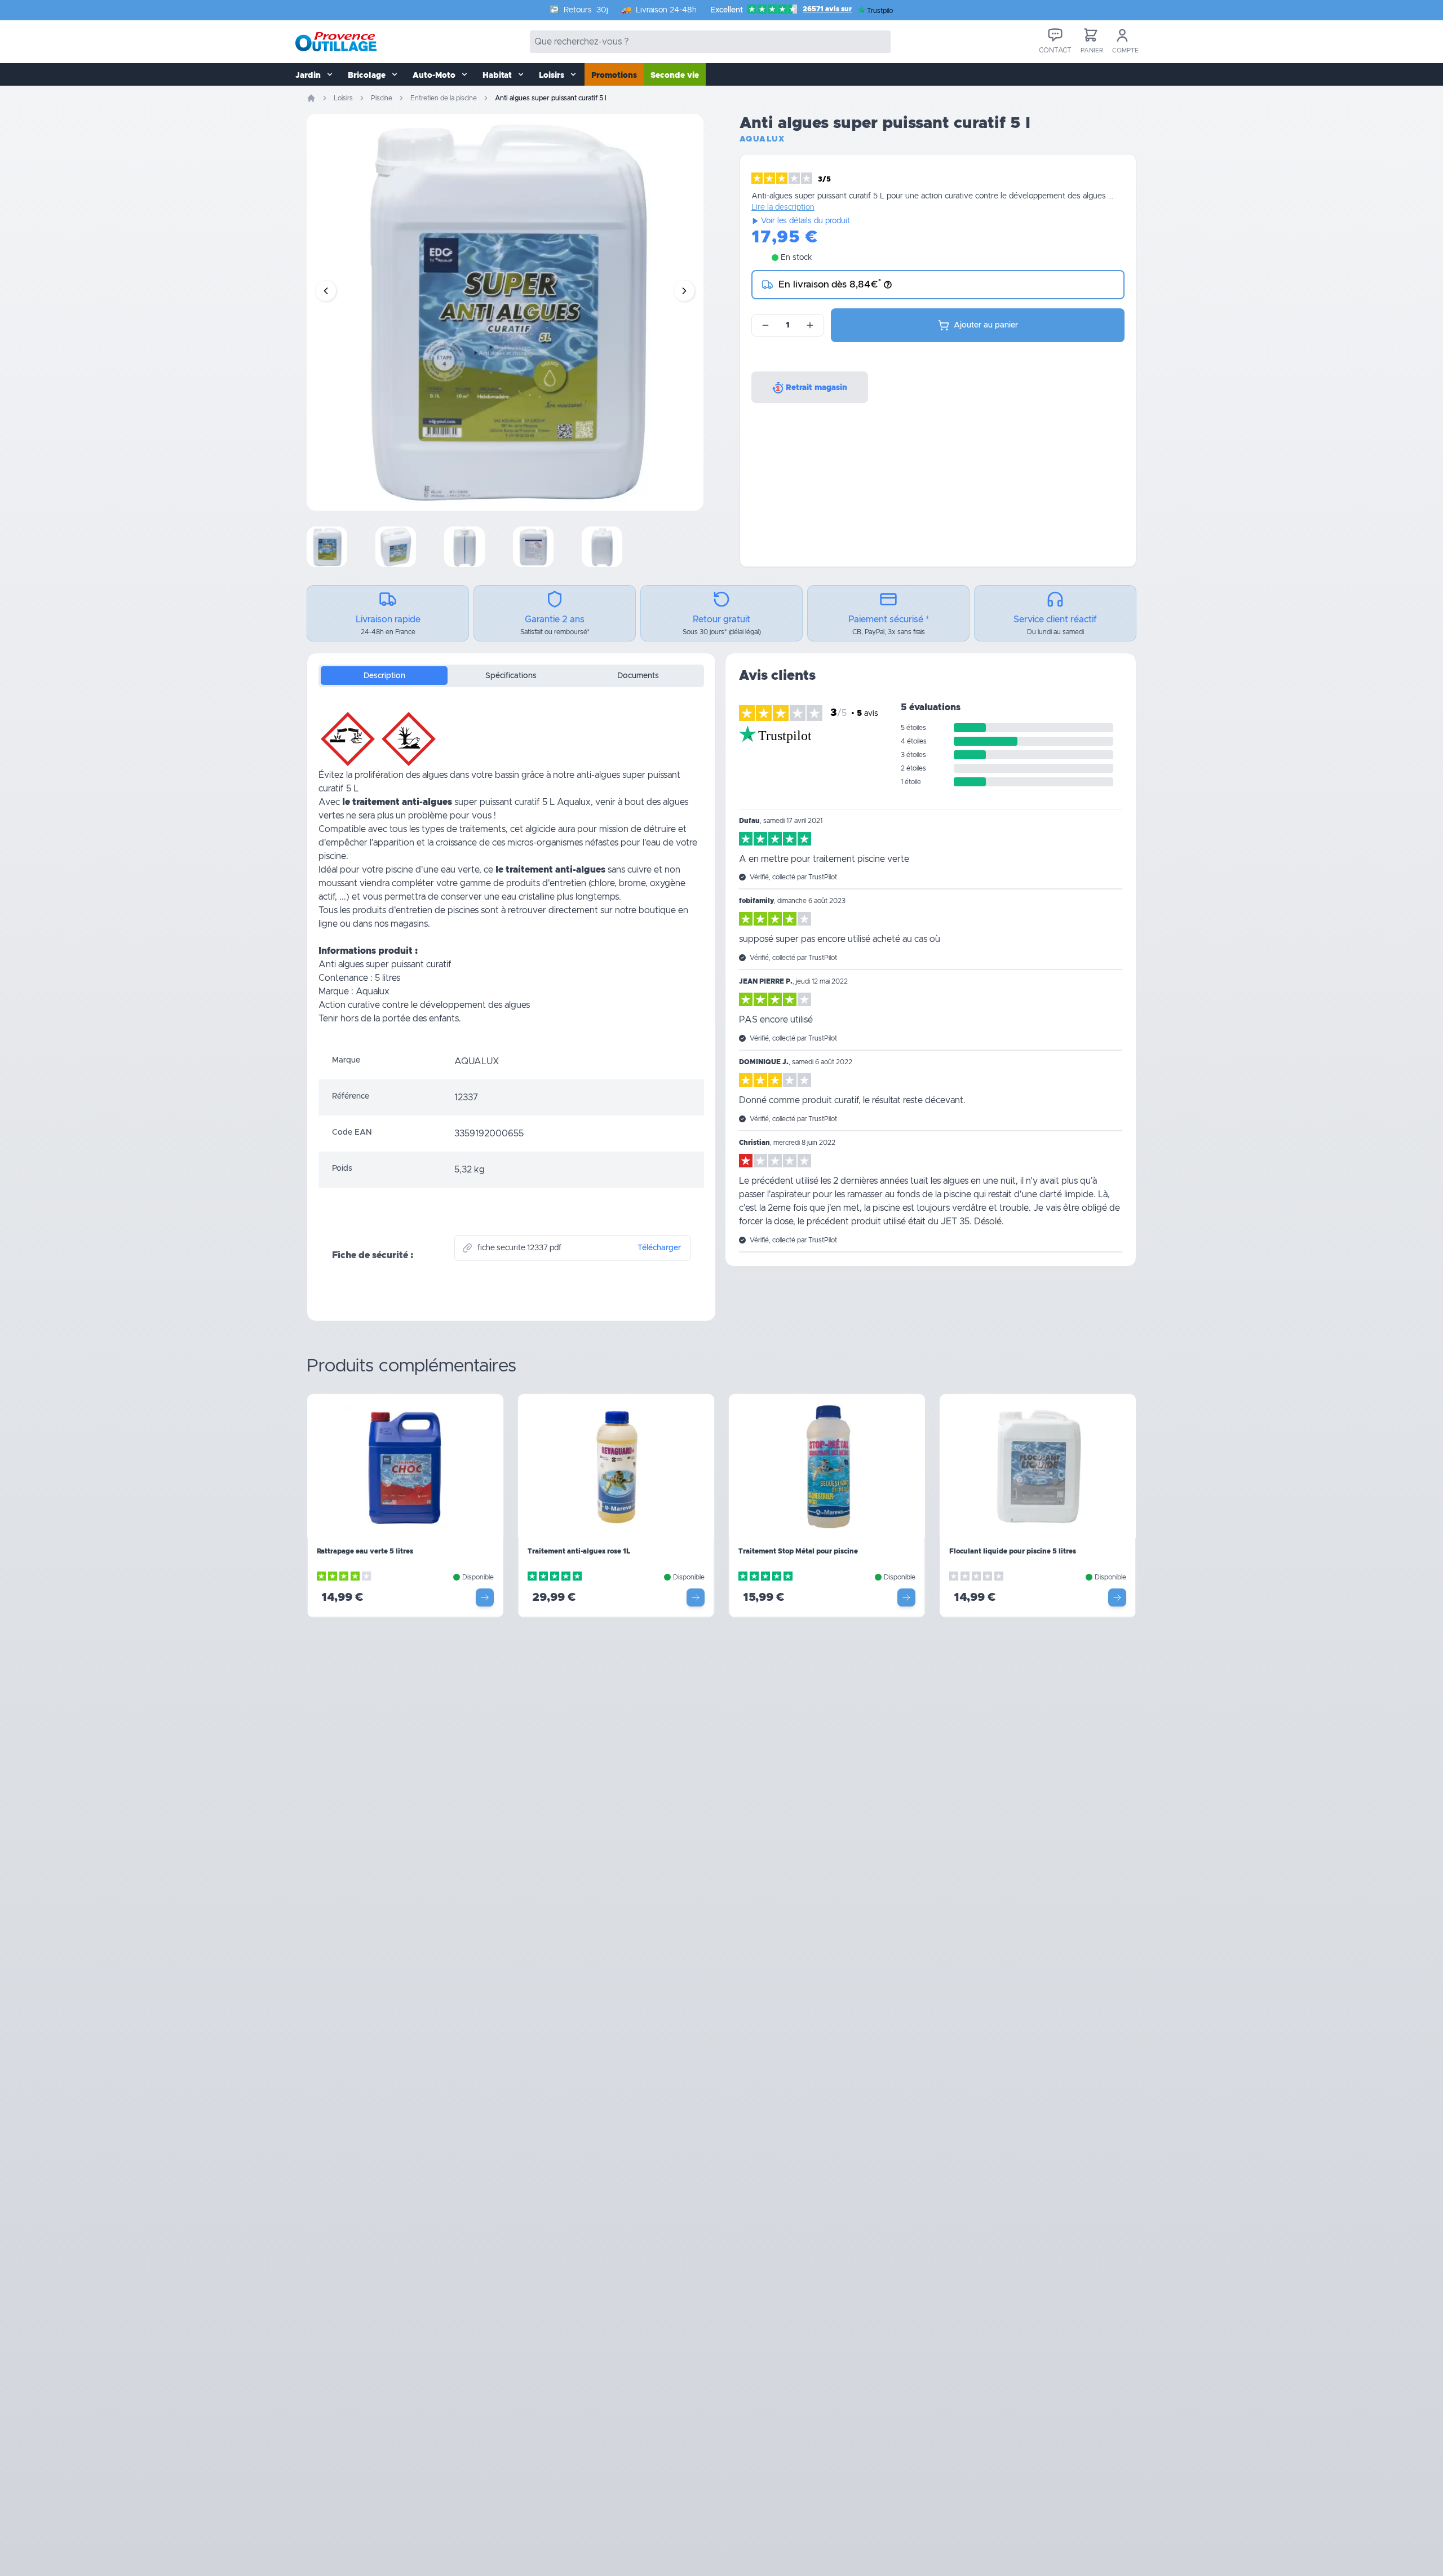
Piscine (382, 98)
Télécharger (659, 1248)
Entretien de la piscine (444, 98)
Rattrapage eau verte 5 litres (365, 1551)
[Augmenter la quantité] (810, 325)
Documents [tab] (638, 676)
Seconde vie (675, 76)
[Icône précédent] (326, 291)
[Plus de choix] (485, 1597)
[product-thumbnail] (327, 547)
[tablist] (511, 676)
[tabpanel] (511, 870)
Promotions (614, 76)
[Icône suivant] (684, 291)
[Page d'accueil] (311, 98)
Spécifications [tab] (511, 676)
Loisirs (343, 98)
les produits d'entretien (386, 910)
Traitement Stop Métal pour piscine (798, 1551)
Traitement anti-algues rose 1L (579, 1551)
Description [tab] (384, 676)
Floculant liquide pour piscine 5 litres (1013, 1551)
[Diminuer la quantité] (765, 325)
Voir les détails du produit (805, 221)
